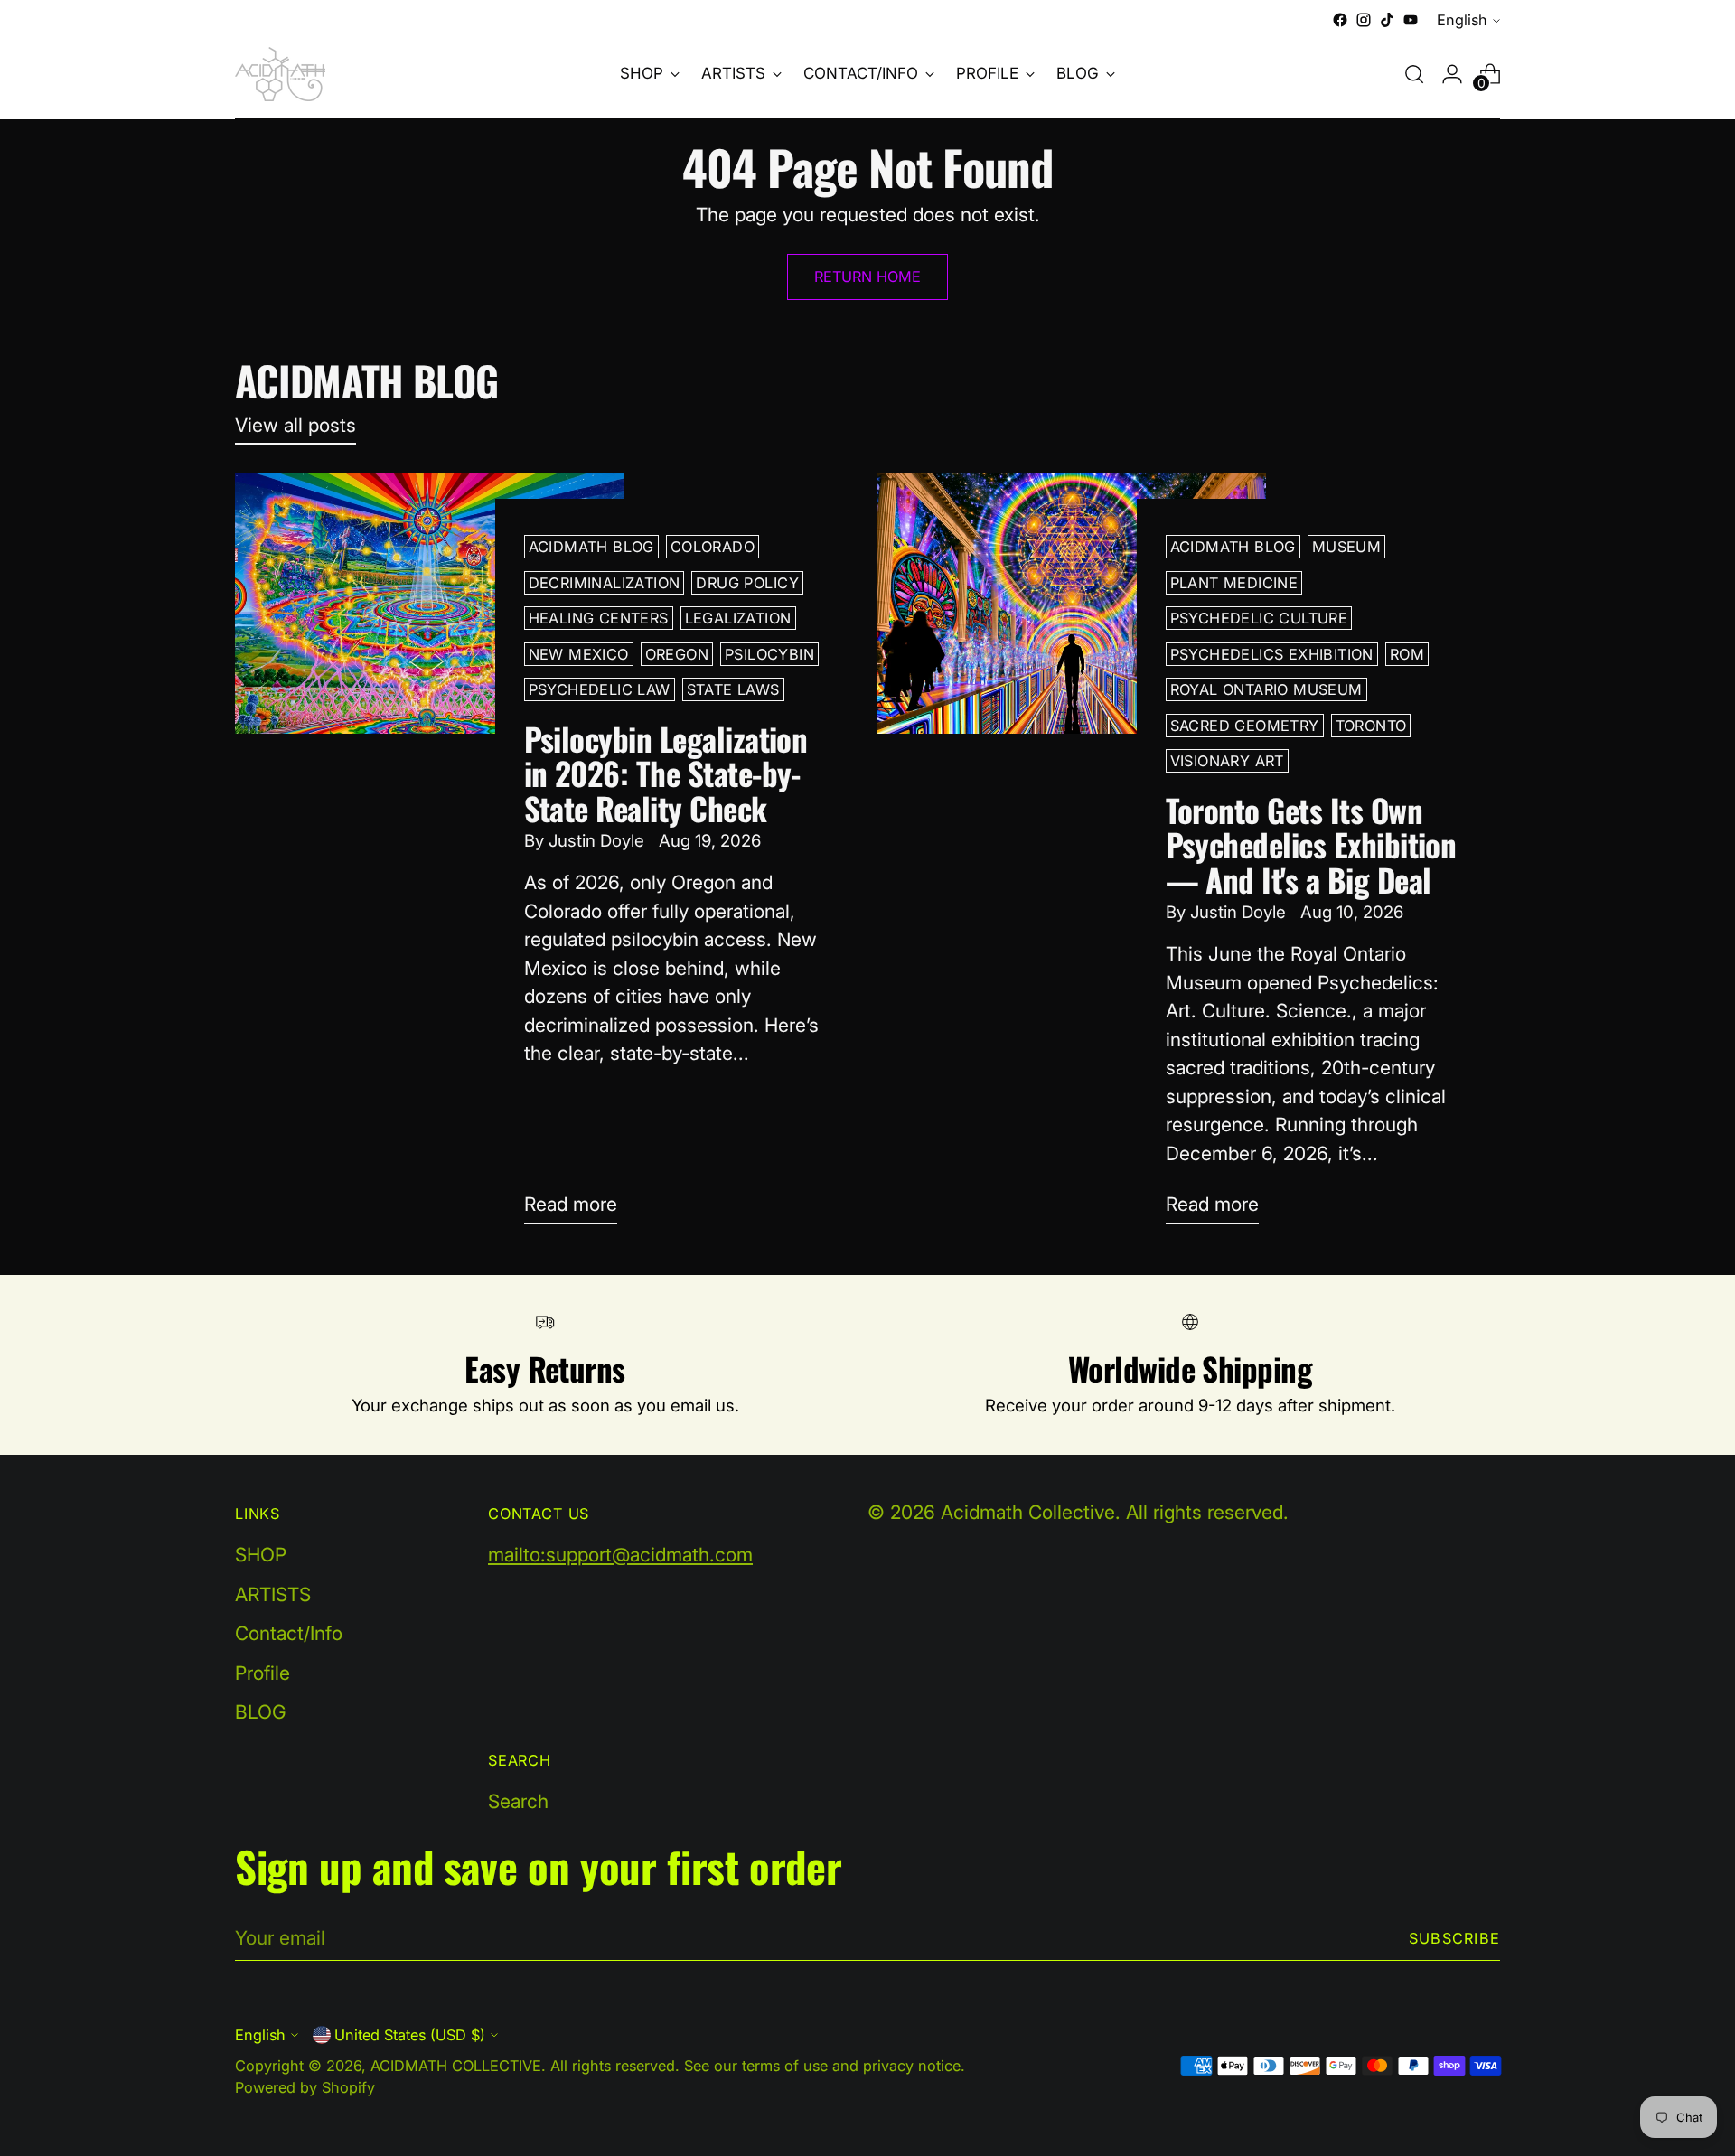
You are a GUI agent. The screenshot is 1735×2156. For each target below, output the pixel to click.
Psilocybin (769, 654)
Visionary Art (1227, 761)
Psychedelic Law (600, 689)
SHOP (261, 1555)
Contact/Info (289, 1633)
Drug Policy (747, 583)
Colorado (713, 547)
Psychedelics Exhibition (1272, 654)
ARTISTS (273, 1594)
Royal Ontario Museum (1266, 689)
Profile (263, 1673)
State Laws (733, 689)
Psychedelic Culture (1259, 618)
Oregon (677, 654)
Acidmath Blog (591, 547)
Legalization (738, 618)
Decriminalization (605, 583)
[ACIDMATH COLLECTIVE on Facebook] (1340, 20)
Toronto (1371, 726)
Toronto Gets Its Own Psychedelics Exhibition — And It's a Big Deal (1311, 844)
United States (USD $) (410, 2035)
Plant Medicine (1234, 583)
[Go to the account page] (1452, 74)
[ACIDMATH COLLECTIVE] (280, 74)
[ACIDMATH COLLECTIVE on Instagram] (1364, 20)
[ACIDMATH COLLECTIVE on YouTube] (1411, 20)
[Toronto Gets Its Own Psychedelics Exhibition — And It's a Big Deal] (1071, 856)
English (1462, 20)
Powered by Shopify (305, 2087)
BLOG (261, 1712)
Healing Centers (599, 618)
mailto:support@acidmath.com (620, 1555)
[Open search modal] (1414, 74)
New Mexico (579, 654)
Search (518, 1801)
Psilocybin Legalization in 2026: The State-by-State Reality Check (666, 773)
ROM (1407, 654)
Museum (1346, 547)
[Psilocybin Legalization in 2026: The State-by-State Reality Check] (430, 856)
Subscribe (1454, 1938)
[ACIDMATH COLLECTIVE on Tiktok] (1387, 20)
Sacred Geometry (1245, 726)
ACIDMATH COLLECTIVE (456, 2066)
